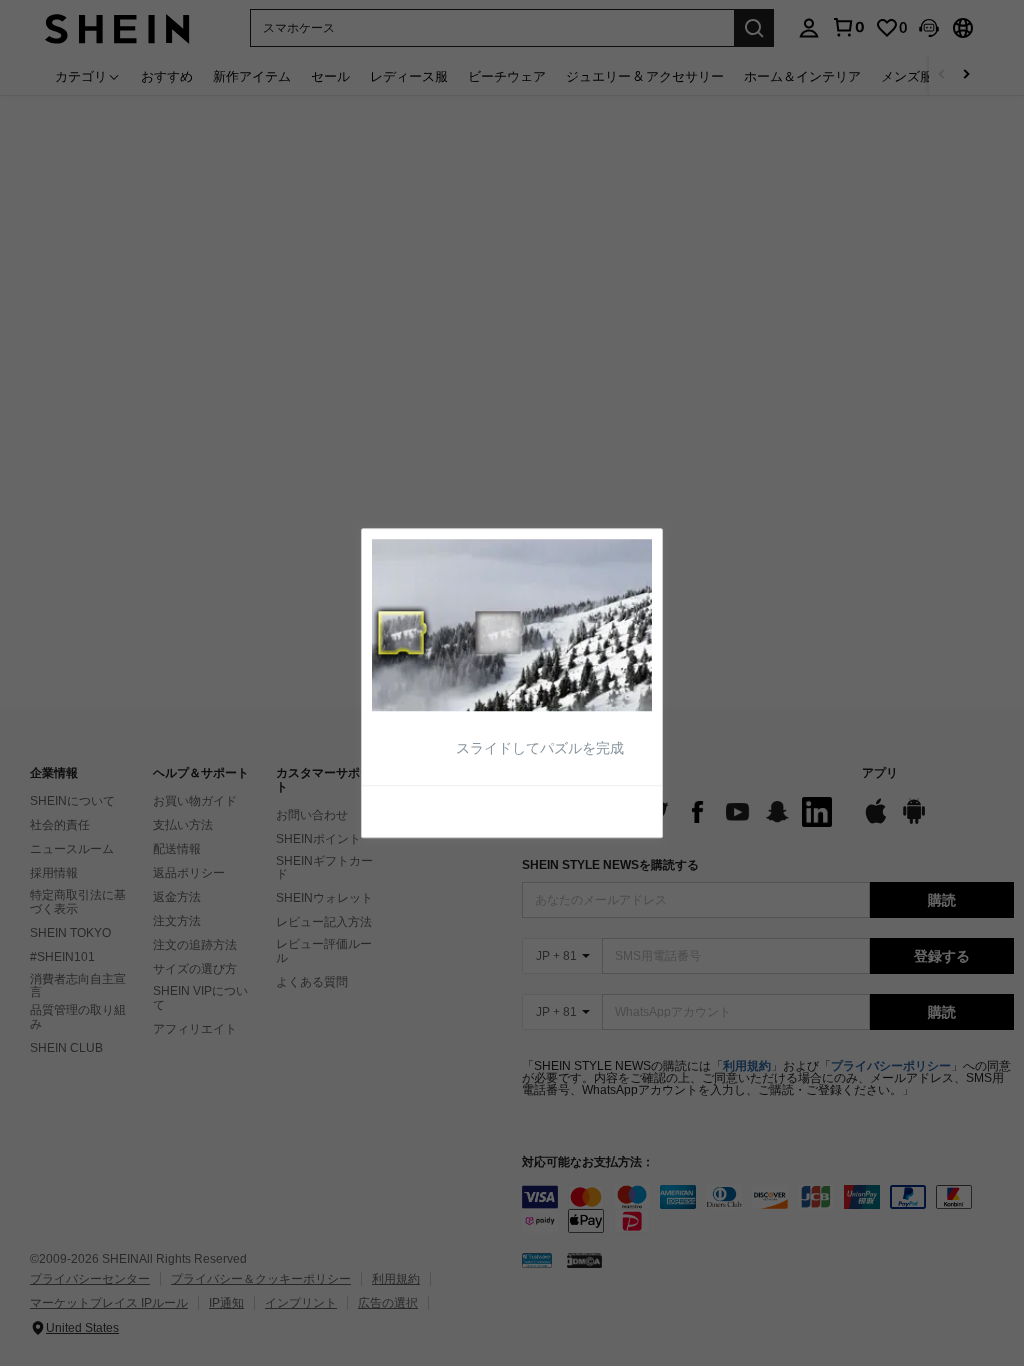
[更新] (421, 810)
